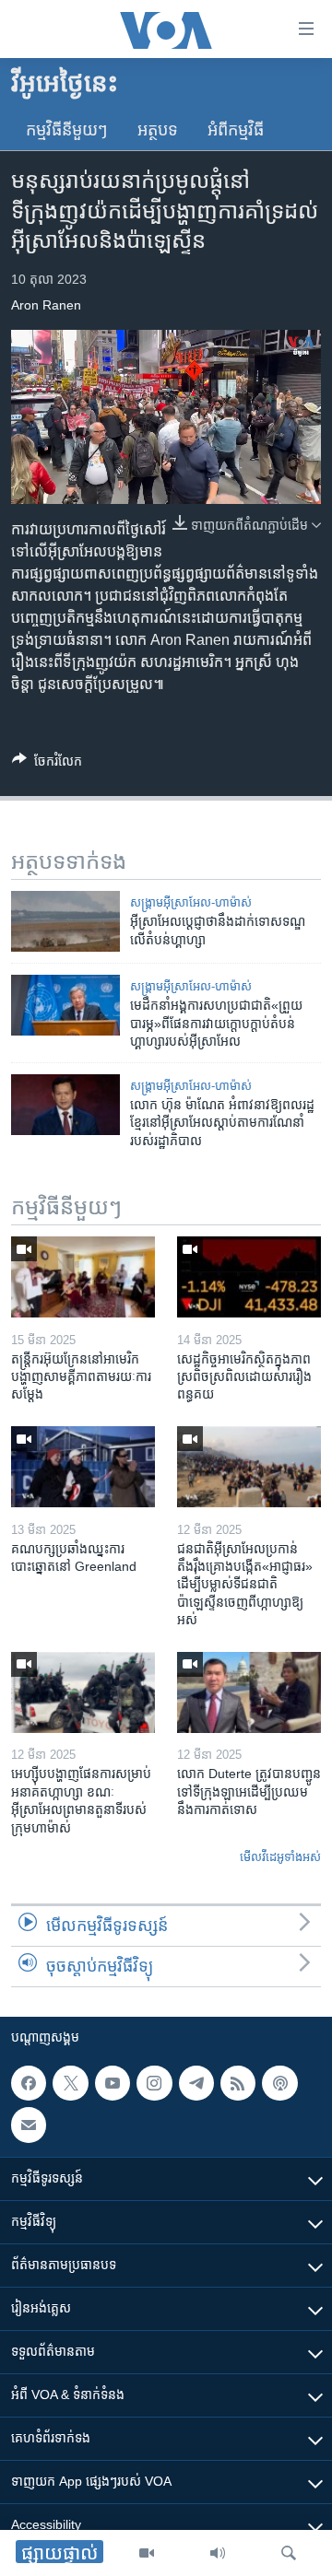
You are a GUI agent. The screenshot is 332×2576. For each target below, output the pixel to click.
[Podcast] (279, 2083)
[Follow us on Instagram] (154, 2083)
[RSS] (238, 2083)
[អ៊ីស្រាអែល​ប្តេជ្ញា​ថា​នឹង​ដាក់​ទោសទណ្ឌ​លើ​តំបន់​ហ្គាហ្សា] (65, 921)
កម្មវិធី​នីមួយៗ (67, 130)
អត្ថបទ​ (158, 130)
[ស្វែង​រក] (289, 2553)
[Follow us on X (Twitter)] (70, 2083)
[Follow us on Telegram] (196, 2083)
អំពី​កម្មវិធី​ (236, 130)
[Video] (147, 2553)
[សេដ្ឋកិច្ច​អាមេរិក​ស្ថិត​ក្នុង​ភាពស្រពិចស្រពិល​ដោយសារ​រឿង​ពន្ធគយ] (249, 1277)
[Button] (47, 764)
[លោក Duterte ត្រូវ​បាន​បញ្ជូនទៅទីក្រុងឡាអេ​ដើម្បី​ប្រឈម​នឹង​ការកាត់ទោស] (249, 1692)
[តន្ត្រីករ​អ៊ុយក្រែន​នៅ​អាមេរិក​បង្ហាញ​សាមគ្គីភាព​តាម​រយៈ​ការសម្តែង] (83, 1277)
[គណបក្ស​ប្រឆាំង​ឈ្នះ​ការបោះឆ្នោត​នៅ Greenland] (83, 1467)
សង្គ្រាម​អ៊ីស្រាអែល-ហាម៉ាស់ (191, 902)
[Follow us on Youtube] (113, 2083)
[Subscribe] (29, 2125)
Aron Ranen (46, 305)
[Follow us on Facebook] (29, 2083)
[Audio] (218, 2553)
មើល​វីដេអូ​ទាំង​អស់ (280, 1857)
